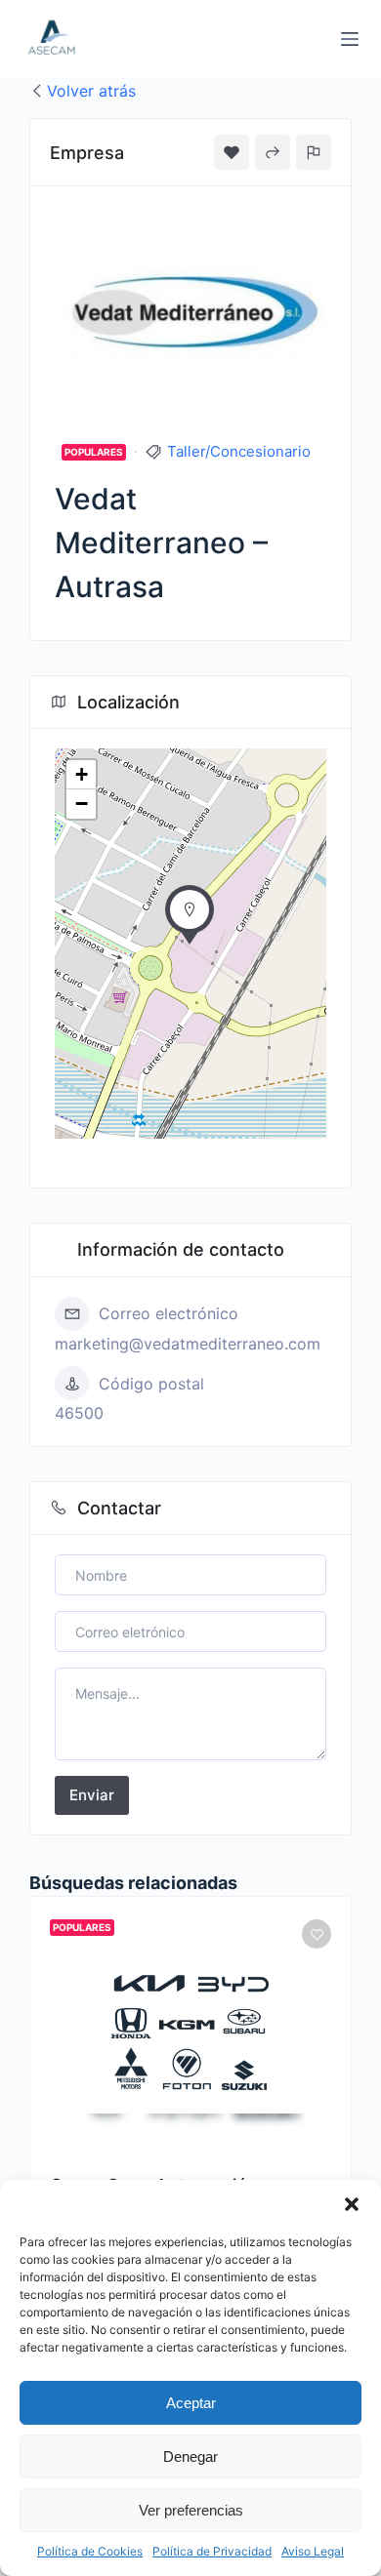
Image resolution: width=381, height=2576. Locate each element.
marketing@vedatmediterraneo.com (188, 1344)
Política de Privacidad (212, 2551)
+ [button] (82, 774)
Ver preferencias (191, 2510)
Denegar (190, 2456)
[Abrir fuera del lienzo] (350, 39)
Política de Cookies (90, 2551)
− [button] (82, 804)
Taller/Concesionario (239, 451)
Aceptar (191, 2403)
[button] (352, 2204)
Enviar (92, 1795)
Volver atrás (91, 91)
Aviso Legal (313, 2551)
